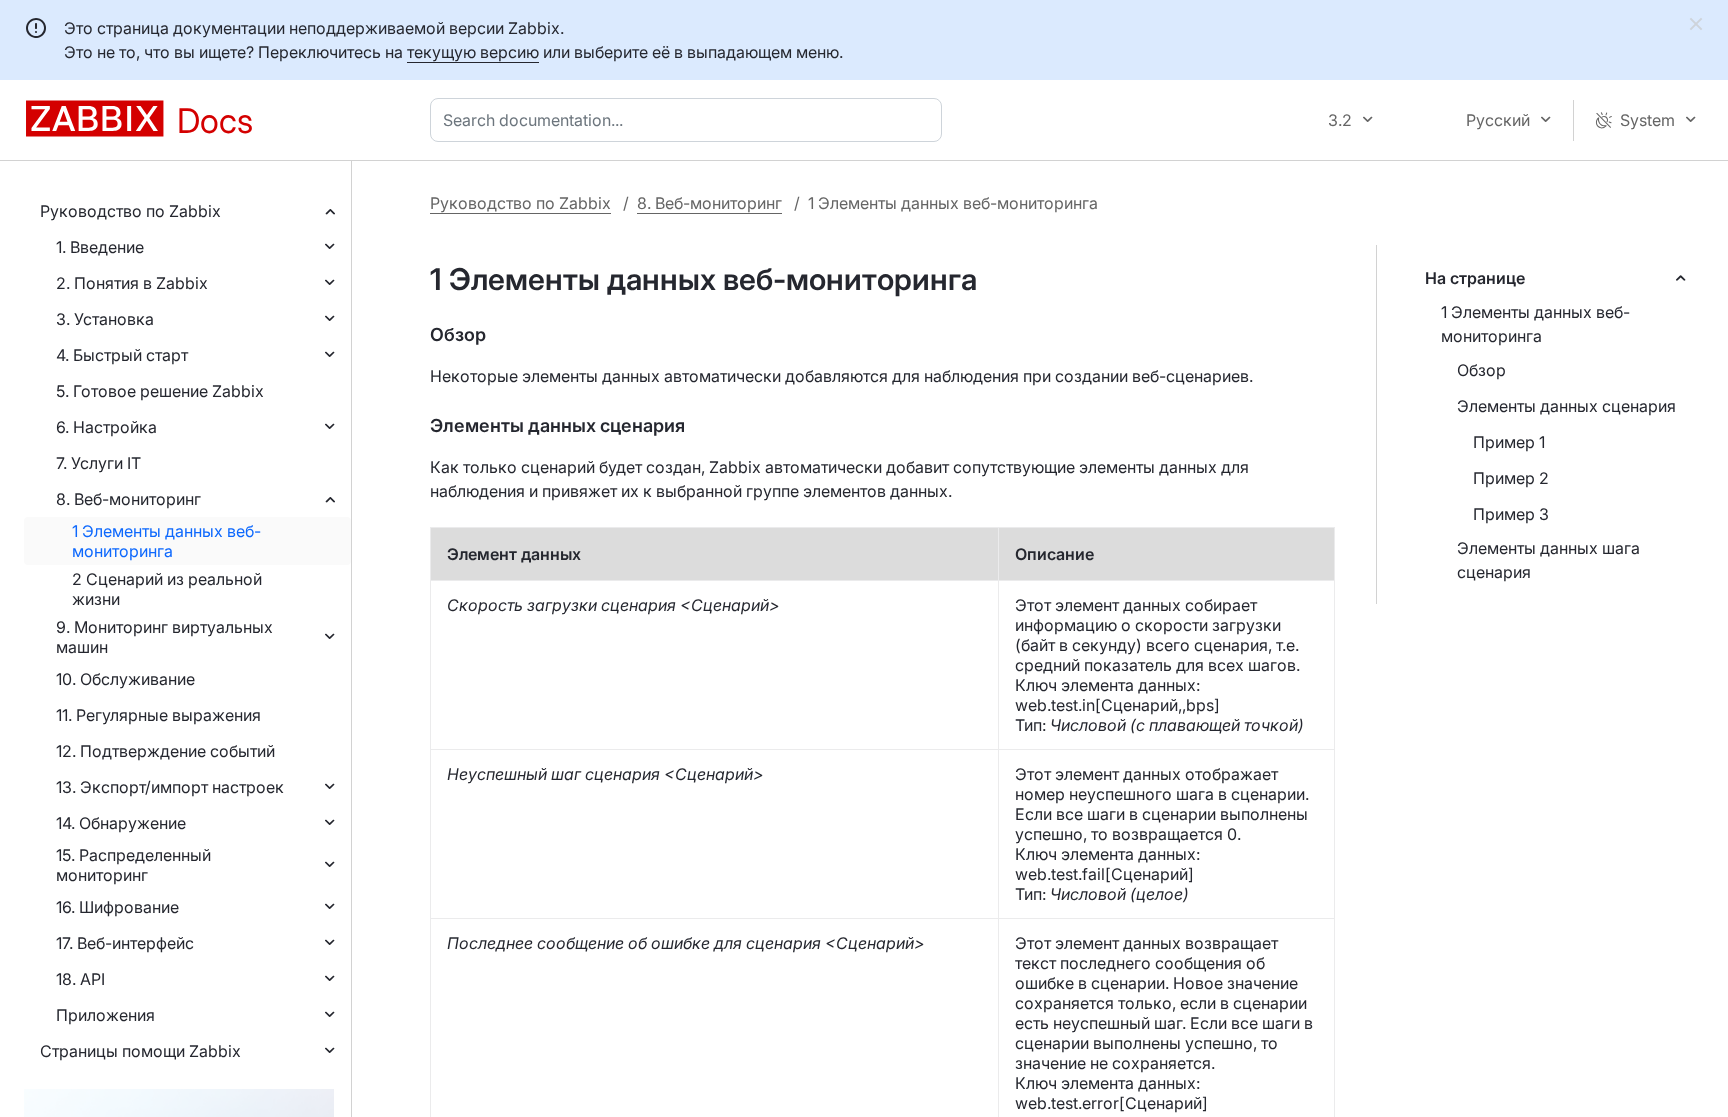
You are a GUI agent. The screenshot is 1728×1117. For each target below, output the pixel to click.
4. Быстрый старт (122, 355)
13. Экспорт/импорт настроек (170, 787)
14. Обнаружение (121, 823)
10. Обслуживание (125, 679)
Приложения (105, 1015)
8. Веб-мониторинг (128, 499)
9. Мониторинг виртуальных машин (164, 637)
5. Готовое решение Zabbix (160, 391)
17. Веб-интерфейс (125, 943)
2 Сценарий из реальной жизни (167, 589)
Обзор (1481, 370)
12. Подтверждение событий (165, 751)
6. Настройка (106, 427)
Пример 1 (1509, 442)
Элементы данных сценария (1566, 406)
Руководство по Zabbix (130, 211)
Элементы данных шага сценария (1548, 560)
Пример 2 (1511, 478)
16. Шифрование (117, 907)
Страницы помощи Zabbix (140, 1051)
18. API (80, 979)
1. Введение (100, 247)
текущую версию (473, 52)
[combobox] (690, 120)
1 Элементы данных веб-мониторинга (166, 541)
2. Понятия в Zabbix (132, 283)
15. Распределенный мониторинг (133, 865)
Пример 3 (1511, 514)
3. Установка (105, 319)
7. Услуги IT (98, 463)
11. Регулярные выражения (158, 715)
